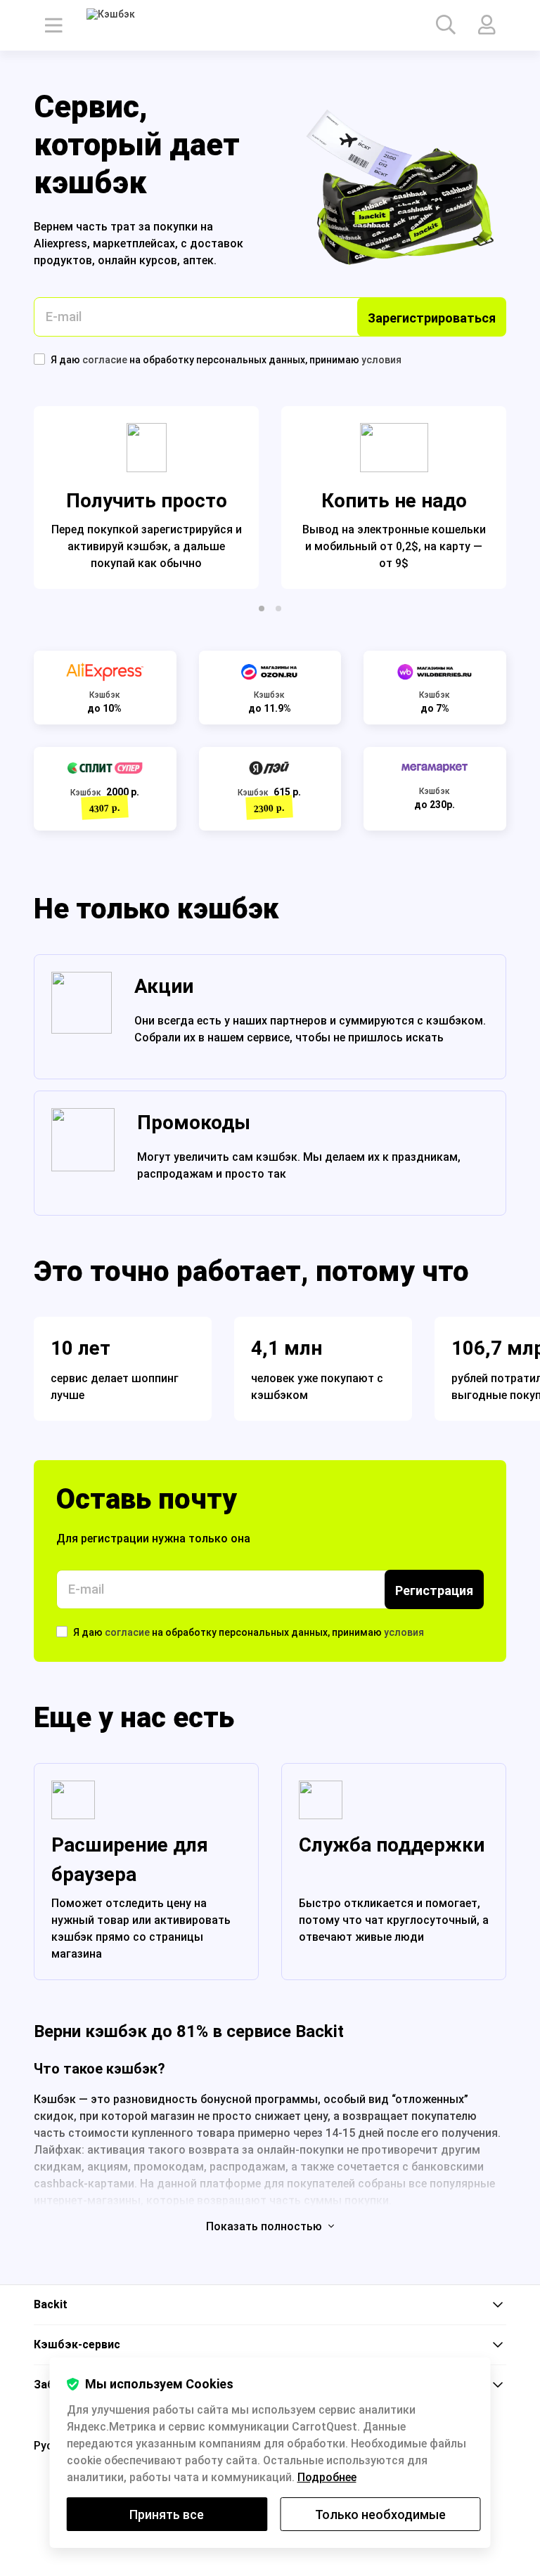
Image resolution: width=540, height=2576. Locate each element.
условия (381, 360)
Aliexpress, (63, 243)
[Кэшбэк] (126, 25)
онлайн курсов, (140, 260)
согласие (106, 360)
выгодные (481, 1395)
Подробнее (327, 2477)
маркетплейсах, (137, 243)
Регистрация (434, 1591)
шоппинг (155, 1378)
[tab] (270, 2305)
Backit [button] (51, 2304)
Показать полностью (265, 2226)
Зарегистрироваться (432, 318)
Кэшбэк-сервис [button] (77, 2344)
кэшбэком (279, 1395)
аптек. (200, 260)
